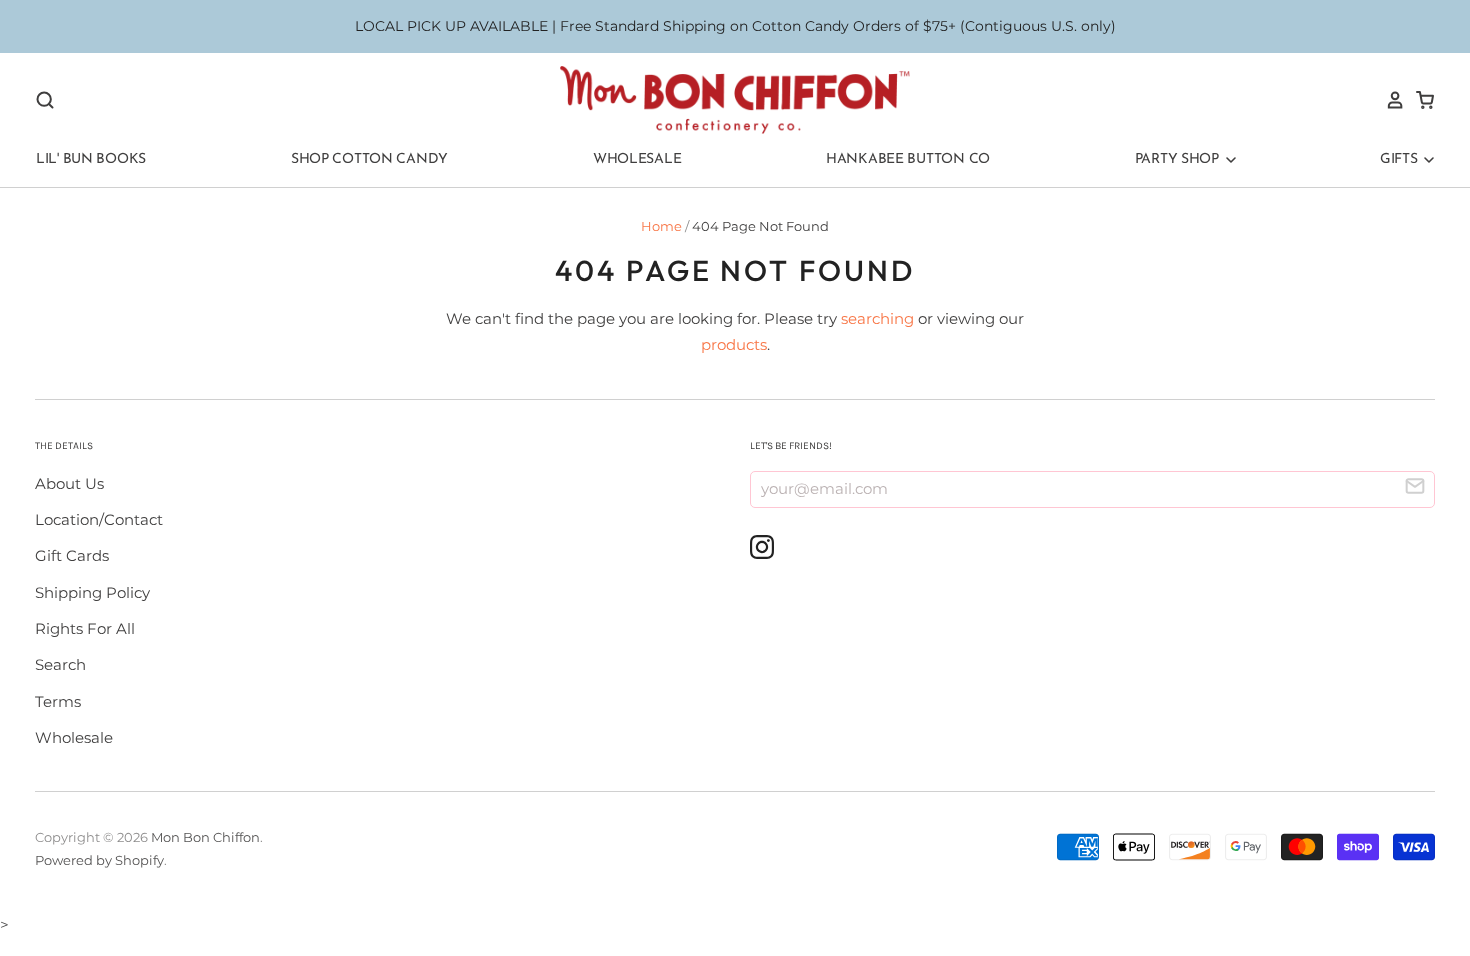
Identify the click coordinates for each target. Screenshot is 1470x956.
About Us (69, 483)
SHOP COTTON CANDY (369, 159)
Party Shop (1179, 159)
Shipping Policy (92, 592)
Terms (58, 701)
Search (60, 664)
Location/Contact (99, 519)
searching (877, 318)
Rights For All (85, 628)
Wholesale (637, 159)
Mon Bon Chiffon (205, 837)
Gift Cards (72, 555)
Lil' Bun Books (91, 159)
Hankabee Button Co (908, 159)
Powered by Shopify (99, 860)
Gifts (1400, 159)
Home (661, 226)
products (734, 344)
